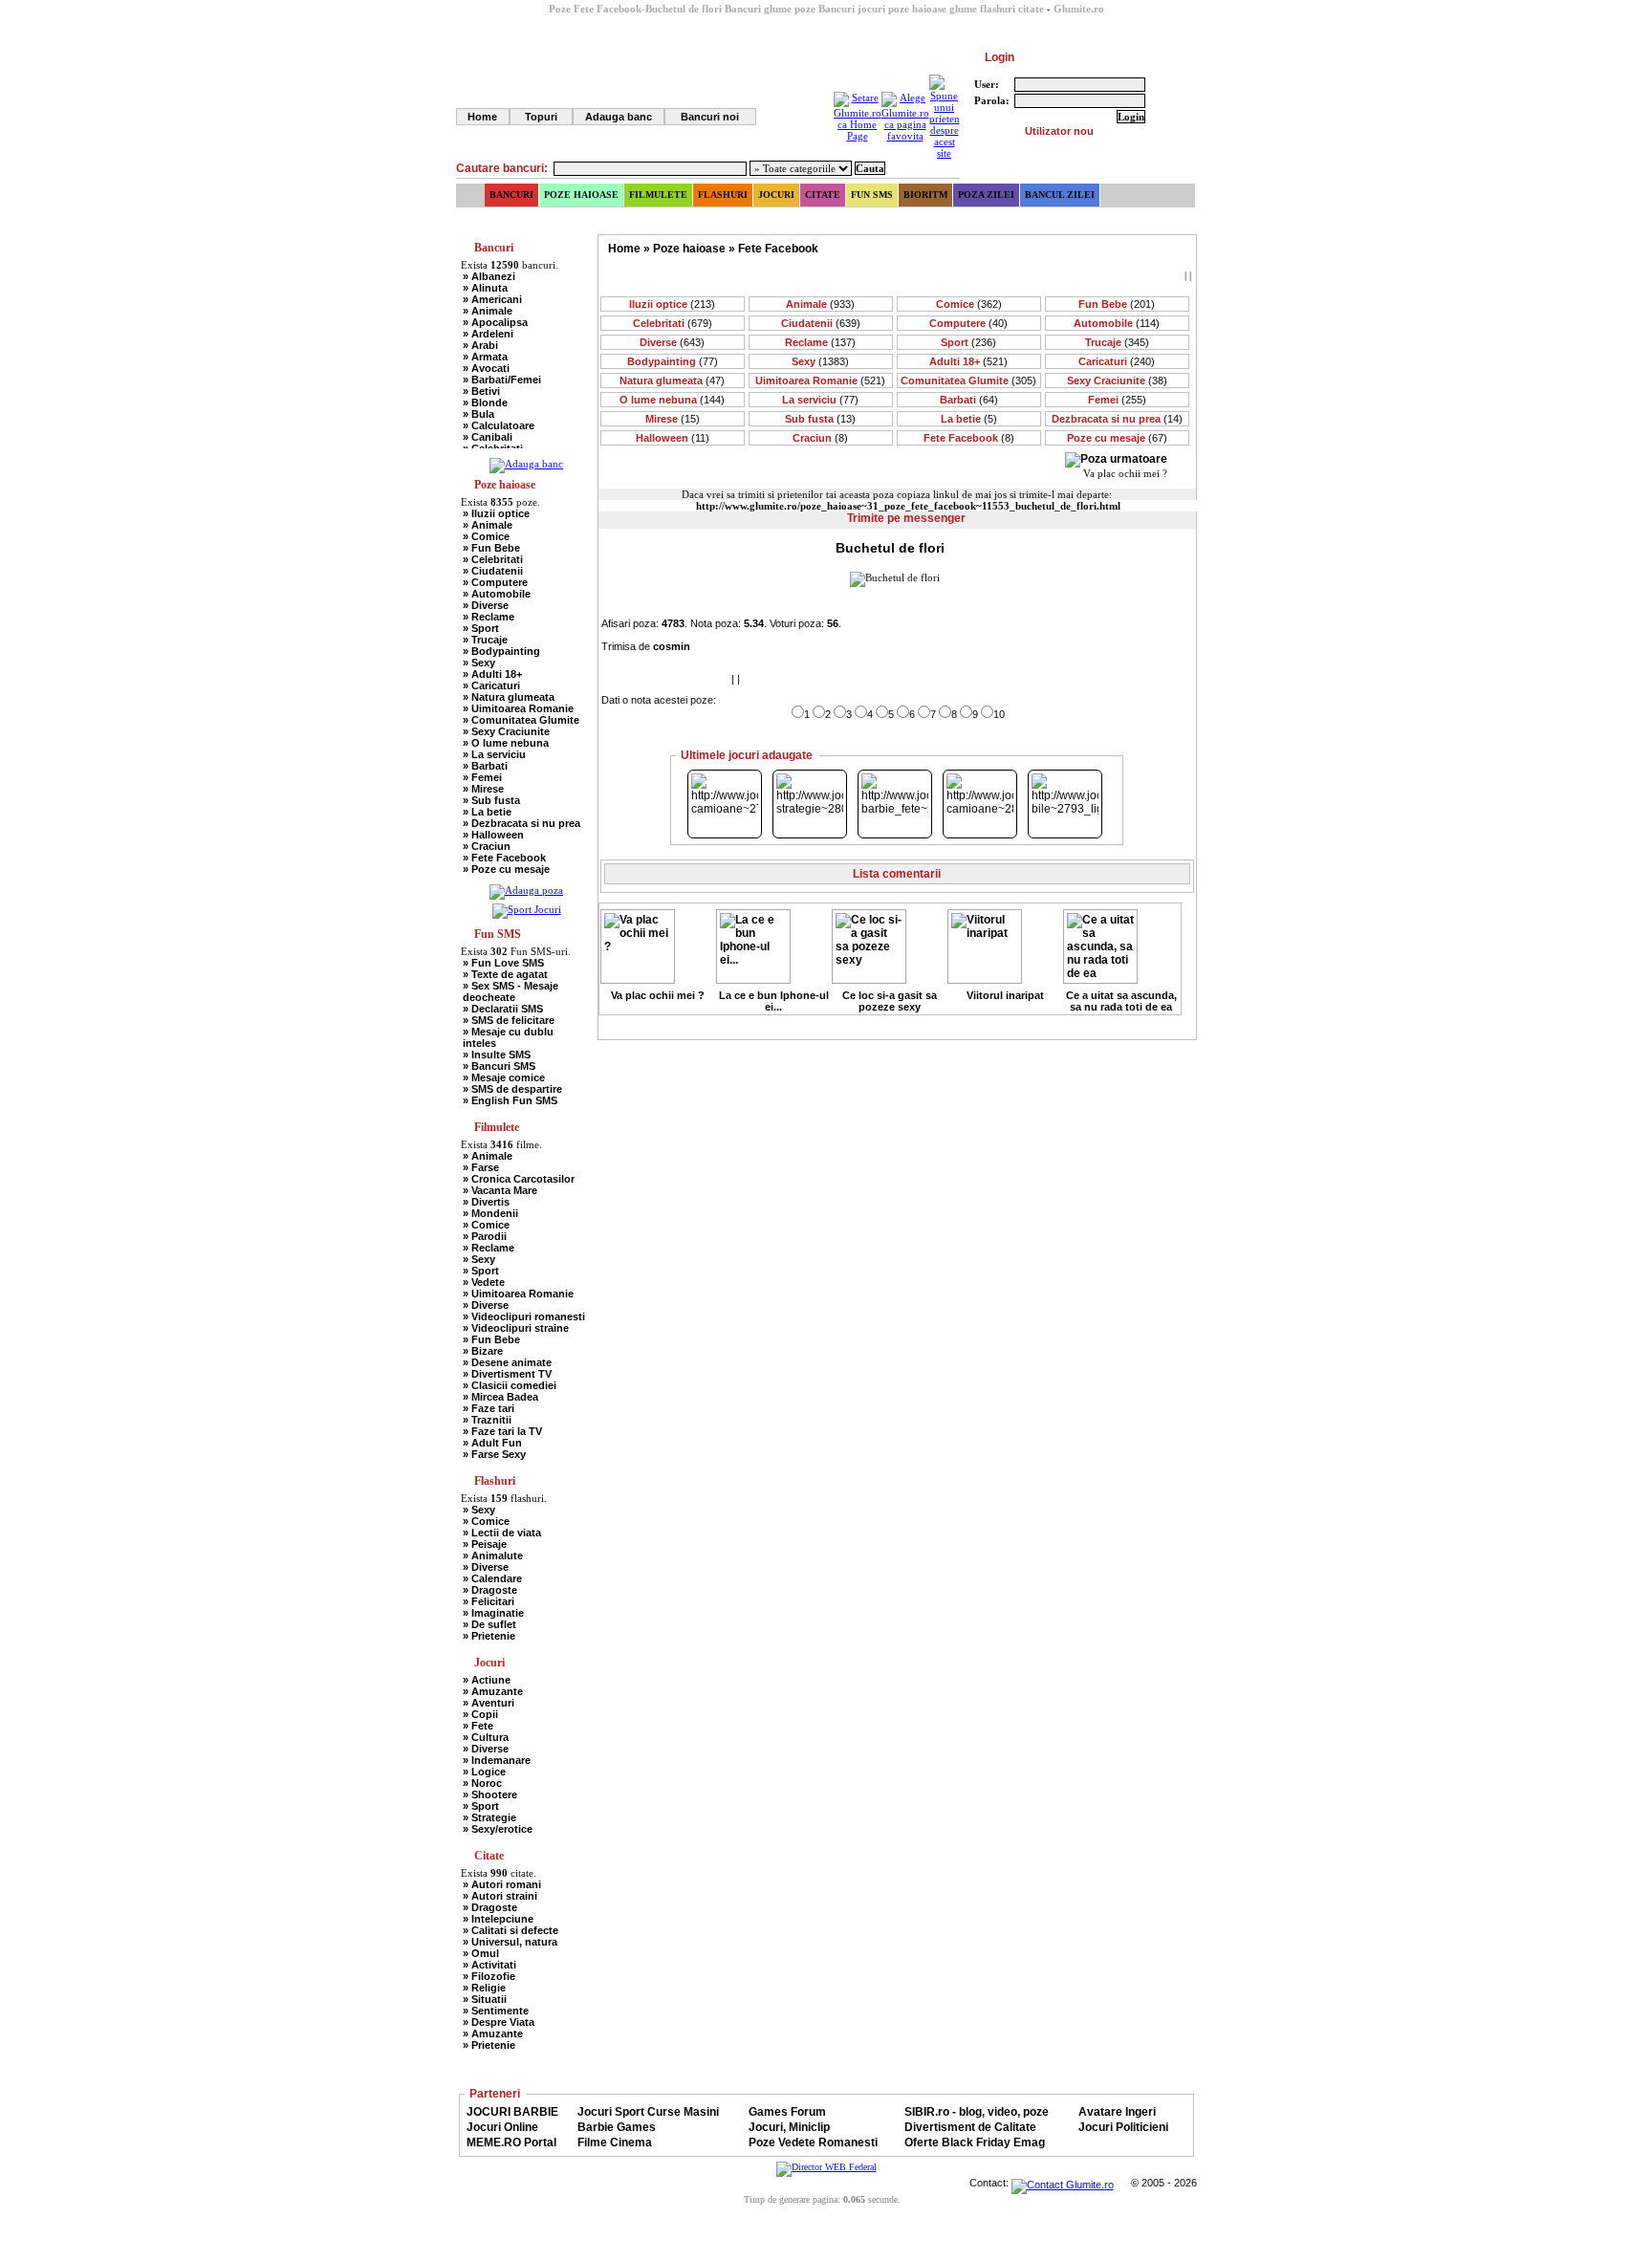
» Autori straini (500, 1896)
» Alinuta (485, 288)
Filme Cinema (615, 2142)
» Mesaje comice (504, 1077)
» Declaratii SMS (503, 1009)
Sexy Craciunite (1117, 381)
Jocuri (776, 195)
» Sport (481, 628)
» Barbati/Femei (502, 380)
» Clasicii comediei (510, 1385)
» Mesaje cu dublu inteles (508, 1037)
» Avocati (486, 368)
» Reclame (489, 617)
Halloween (673, 438)
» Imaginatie (493, 1613)
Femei (1117, 400)
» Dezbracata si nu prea (522, 823)
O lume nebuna (672, 400)
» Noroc (482, 1783)
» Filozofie (489, 1976)
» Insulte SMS (497, 1055)
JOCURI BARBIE (512, 2112)
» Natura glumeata (509, 697)
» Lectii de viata (502, 1533)
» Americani (492, 299)
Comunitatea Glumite (968, 381)
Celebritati (673, 323)
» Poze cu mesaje (506, 869)
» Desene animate (507, 1362)
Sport (968, 342)
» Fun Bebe (491, 548)
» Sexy (479, 663)
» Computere (495, 582)
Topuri (541, 117)
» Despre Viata (499, 2022)
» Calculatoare (499, 425)
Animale (820, 304)
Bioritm (925, 195)
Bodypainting (673, 361)
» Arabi (480, 345)
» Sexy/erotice (498, 1829)
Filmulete (658, 195)
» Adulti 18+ (492, 674)
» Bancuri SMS (499, 1066)
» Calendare (492, 1578)
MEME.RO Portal (511, 2142)
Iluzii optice (672, 304)
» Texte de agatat (505, 974)
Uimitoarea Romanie (820, 381)
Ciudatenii (821, 323)
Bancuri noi (710, 117)
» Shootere (490, 1794)
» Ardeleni (488, 334)
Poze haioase (581, 195)
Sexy (820, 361)
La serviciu (820, 400)
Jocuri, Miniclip (789, 2127)
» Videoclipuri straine (516, 1328)
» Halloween (493, 835)
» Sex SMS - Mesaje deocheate (511, 991)
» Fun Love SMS (503, 963)
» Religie (484, 1988)
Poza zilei (986, 195)
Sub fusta (820, 419)
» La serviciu (494, 754)
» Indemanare (497, 1760)
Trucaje (1117, 342)
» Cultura (486, 1737)
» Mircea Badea (500, 1397)
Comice (969, 304)
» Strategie (489, 1817)
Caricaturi (1117, 361)
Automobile (1117, 323)
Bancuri (511, 195)
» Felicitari (489, 1601)
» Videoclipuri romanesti (524, 1316)
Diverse (672, 342)
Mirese (673, 419)
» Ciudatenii (493, 571)
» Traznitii (487, 1420)
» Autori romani (502, 1884)
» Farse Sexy (494, 1454)
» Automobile (497, 594)
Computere (968, 323)
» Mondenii (490, 1213)
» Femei (482, 777)
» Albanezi (489, 276)
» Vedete (484, 1282)
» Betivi (481, 391)
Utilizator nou (1059, 131)
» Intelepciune (498, 1919)
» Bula (478, 414)
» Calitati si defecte (511, 1930)
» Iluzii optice (496, 513)
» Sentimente (496, 2011)
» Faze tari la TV (502, 1431)
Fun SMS (872, 195)
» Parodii (485, 1236)
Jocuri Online (502, 2127)
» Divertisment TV (507, 1374)
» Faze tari (489, 1408)
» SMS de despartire (512, 1089)
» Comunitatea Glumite (521, 720)
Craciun (820, 438)
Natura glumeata (672, 381)
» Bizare (483, 1351)
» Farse (481, 1167)
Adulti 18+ (968, 361)
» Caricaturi (491, 685)
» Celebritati (493, 559)
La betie (969, 419)
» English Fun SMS (510, 1100)
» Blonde (485, 402)
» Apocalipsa (495, 322)
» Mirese (483, 789)
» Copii (480, 1714)
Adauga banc (619, 117)
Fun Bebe (1117, 304)
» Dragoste (490, 1590)
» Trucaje (485, 640)
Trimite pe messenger (906, 518)
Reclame (820, 342)
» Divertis (486, 1202)
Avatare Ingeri (1117, 2112)
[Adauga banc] (526, 464)
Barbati (969, 400)
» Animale (488, 311)
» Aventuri (489, 1703)
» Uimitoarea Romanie (518, 708)
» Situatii (485, 1999)
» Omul (481, 1953)
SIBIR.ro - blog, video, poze (977, 2112)
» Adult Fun (492, 1443)
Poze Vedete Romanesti (813, 2142)
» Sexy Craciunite (506, 731)
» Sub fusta (491, 800)
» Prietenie (489, 1636)
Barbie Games (617, 2127)
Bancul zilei (1060, 195)
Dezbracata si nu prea (1117, 419)
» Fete (478, 1726)
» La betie (487, 812)
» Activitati (489, 1965)
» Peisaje (485, 1544)
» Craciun (487, 846)
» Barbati (485, 766)
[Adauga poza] (526, 890)
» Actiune (487, 1680)
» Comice (486, 536)
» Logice (484, 1772)
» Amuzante (493, 1691)
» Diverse (486, 605)
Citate (823, 195)
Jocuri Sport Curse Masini (648, 2112)
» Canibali (488, 437)
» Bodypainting (501, 651)
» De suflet (489, 1624)
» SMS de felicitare (509, 1020)
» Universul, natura (510, 1942)
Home (482, 117)
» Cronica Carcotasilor (519, 1179)
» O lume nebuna (506, 743)
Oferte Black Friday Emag (975, 2142)
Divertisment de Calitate (970, 2127)
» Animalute (493, 1555)
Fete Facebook (778, 249)
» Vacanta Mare (500, 1190)
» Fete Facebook (504, 858)
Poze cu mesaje (1117, 438)
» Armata (485, 357)
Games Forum (787, 2112)
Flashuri (723, 195)
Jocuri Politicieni (1123, 2127)
